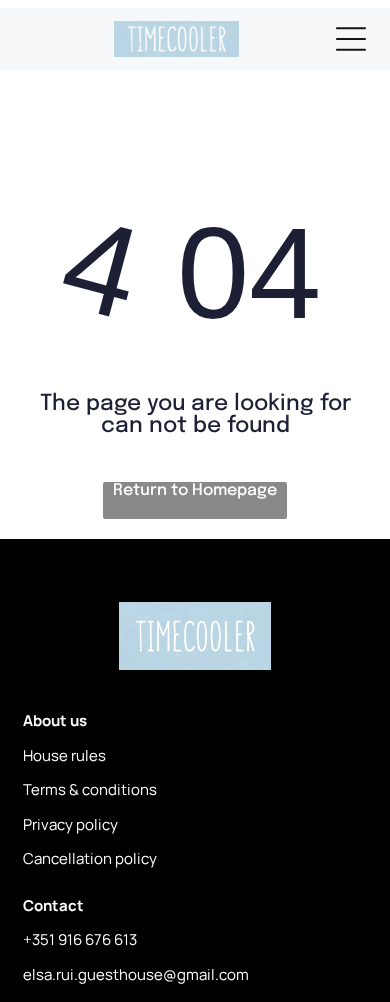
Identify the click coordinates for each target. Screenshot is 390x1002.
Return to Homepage (195, 490)
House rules (64, 755)
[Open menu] (351, 39)
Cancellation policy (90, 858)
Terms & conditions (90, 789)
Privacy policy (70, 824)
